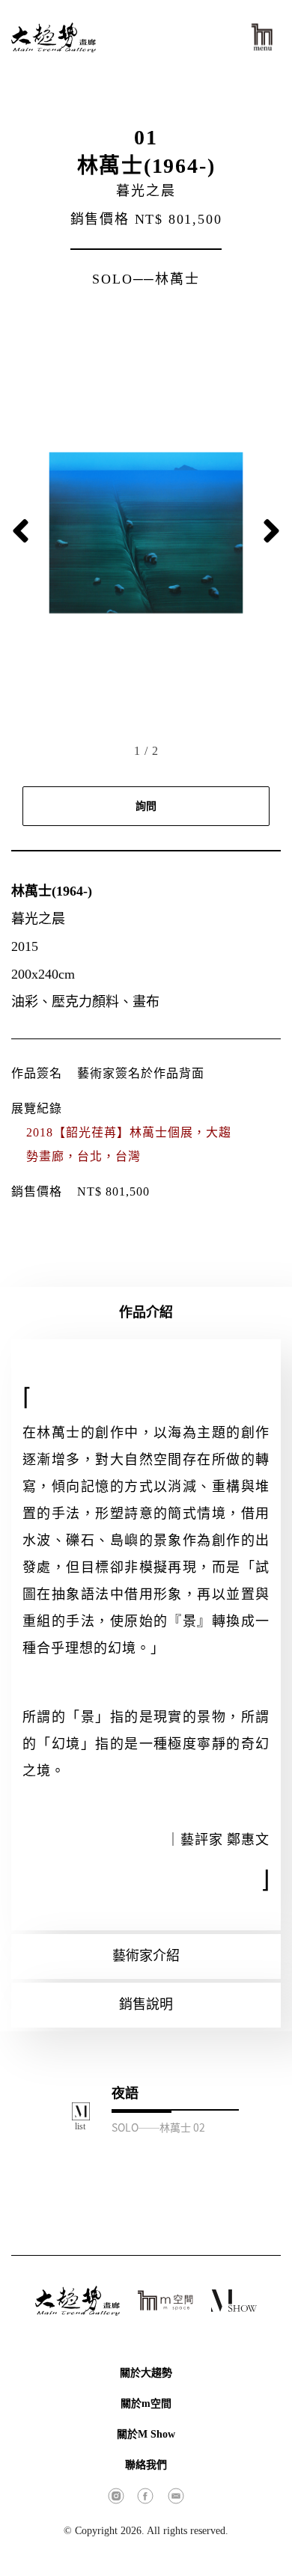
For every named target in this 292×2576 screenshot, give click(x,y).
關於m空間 (146, 2404)
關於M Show (146, 2434)
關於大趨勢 (146, 2373)
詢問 (146, 806)
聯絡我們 (146, 2465)
